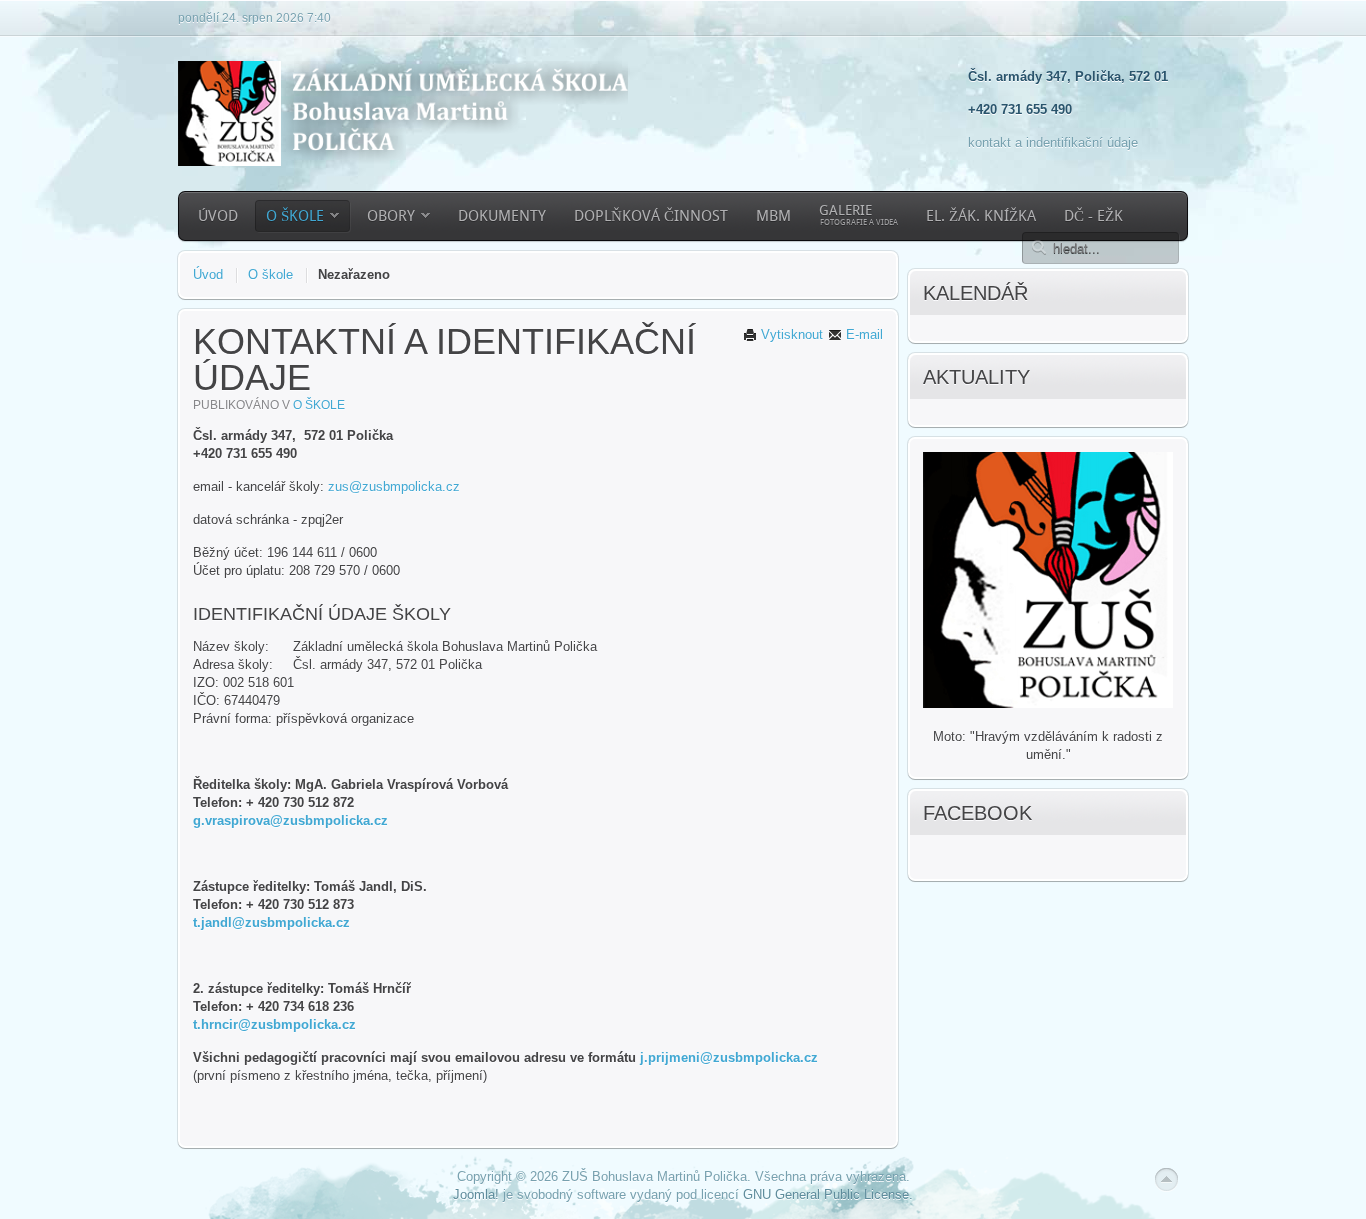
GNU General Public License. (828, 1194)
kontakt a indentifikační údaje (1053, 142)
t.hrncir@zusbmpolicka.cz (274, 1024)
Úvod (208, 274)
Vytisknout (790, 334)
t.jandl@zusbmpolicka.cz (271, 922)
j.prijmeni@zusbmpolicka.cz (729, 1057)
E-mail (862, 334)
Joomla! (476, 1194)
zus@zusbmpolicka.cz (394, 486)
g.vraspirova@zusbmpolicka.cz (290, 820)
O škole (270, 274)
